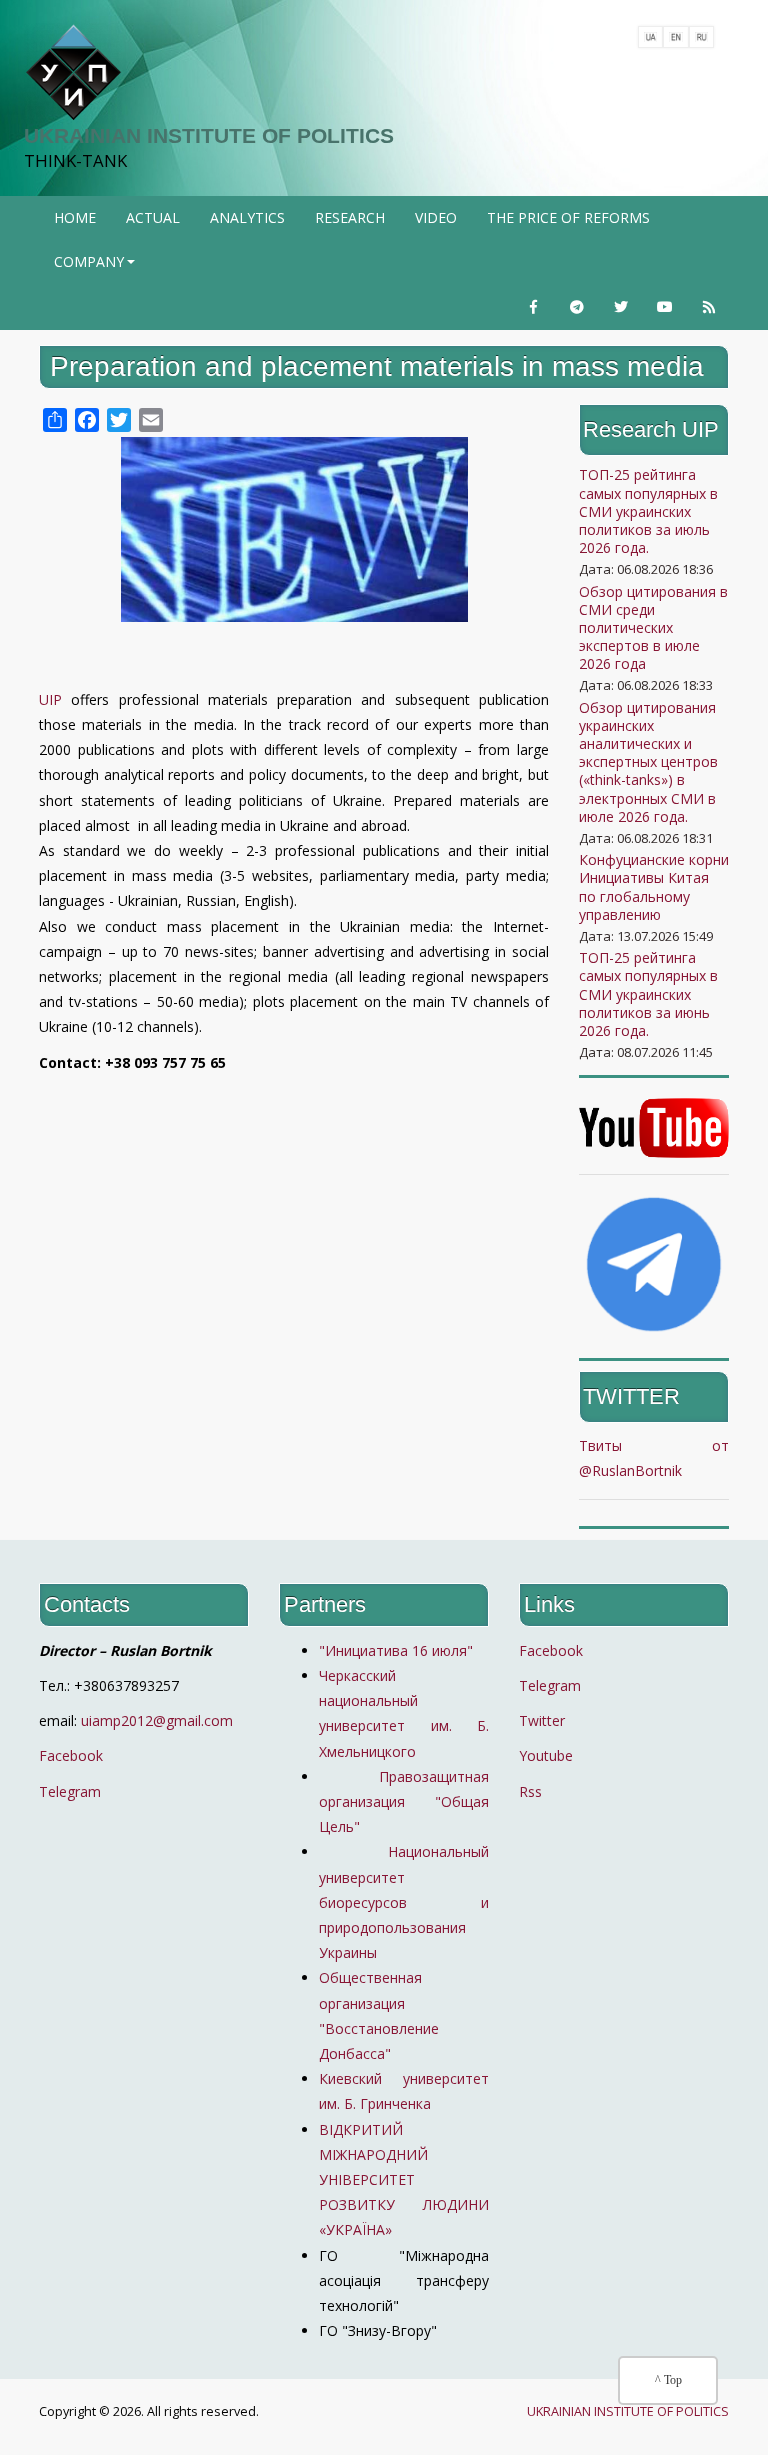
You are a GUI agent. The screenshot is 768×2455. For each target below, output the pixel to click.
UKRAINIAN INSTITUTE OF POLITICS (209, 135)
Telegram (70, 1791)
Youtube (546, 1755)
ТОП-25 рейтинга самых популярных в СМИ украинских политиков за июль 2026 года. (648, 511)
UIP (50, 699)
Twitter (542, 1720)
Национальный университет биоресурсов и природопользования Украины (404, 1902)
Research (350, 217)
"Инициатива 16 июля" (396, 1650)
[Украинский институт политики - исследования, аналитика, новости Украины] (73, 73)
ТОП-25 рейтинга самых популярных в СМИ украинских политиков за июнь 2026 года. (648, 994)
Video (436, 217)
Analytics (247, 217)
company (96, 268)
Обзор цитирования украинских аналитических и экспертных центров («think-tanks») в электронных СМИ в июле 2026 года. (648, 762)
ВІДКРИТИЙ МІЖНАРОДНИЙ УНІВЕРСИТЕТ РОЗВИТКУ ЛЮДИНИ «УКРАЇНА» (404, 2180)
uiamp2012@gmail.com (157, 1720)
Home (75, 217)
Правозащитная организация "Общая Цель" (404, 1801)
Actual (153, 217)
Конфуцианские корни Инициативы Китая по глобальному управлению (654, 887)
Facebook (71, 1755)
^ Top (668, 2380)
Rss (530, 1791)
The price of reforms (568, 217)
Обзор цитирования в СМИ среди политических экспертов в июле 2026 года (653, 628)
